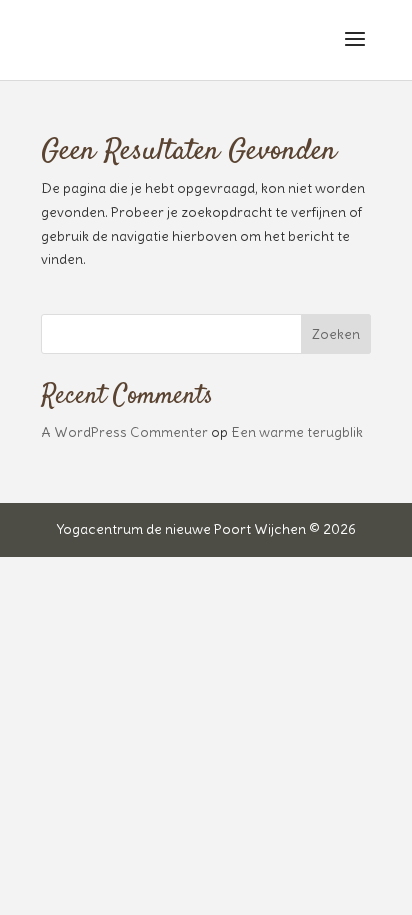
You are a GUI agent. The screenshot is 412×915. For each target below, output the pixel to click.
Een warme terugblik (297, 432)
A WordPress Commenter (124, 432)
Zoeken (336, 334)
